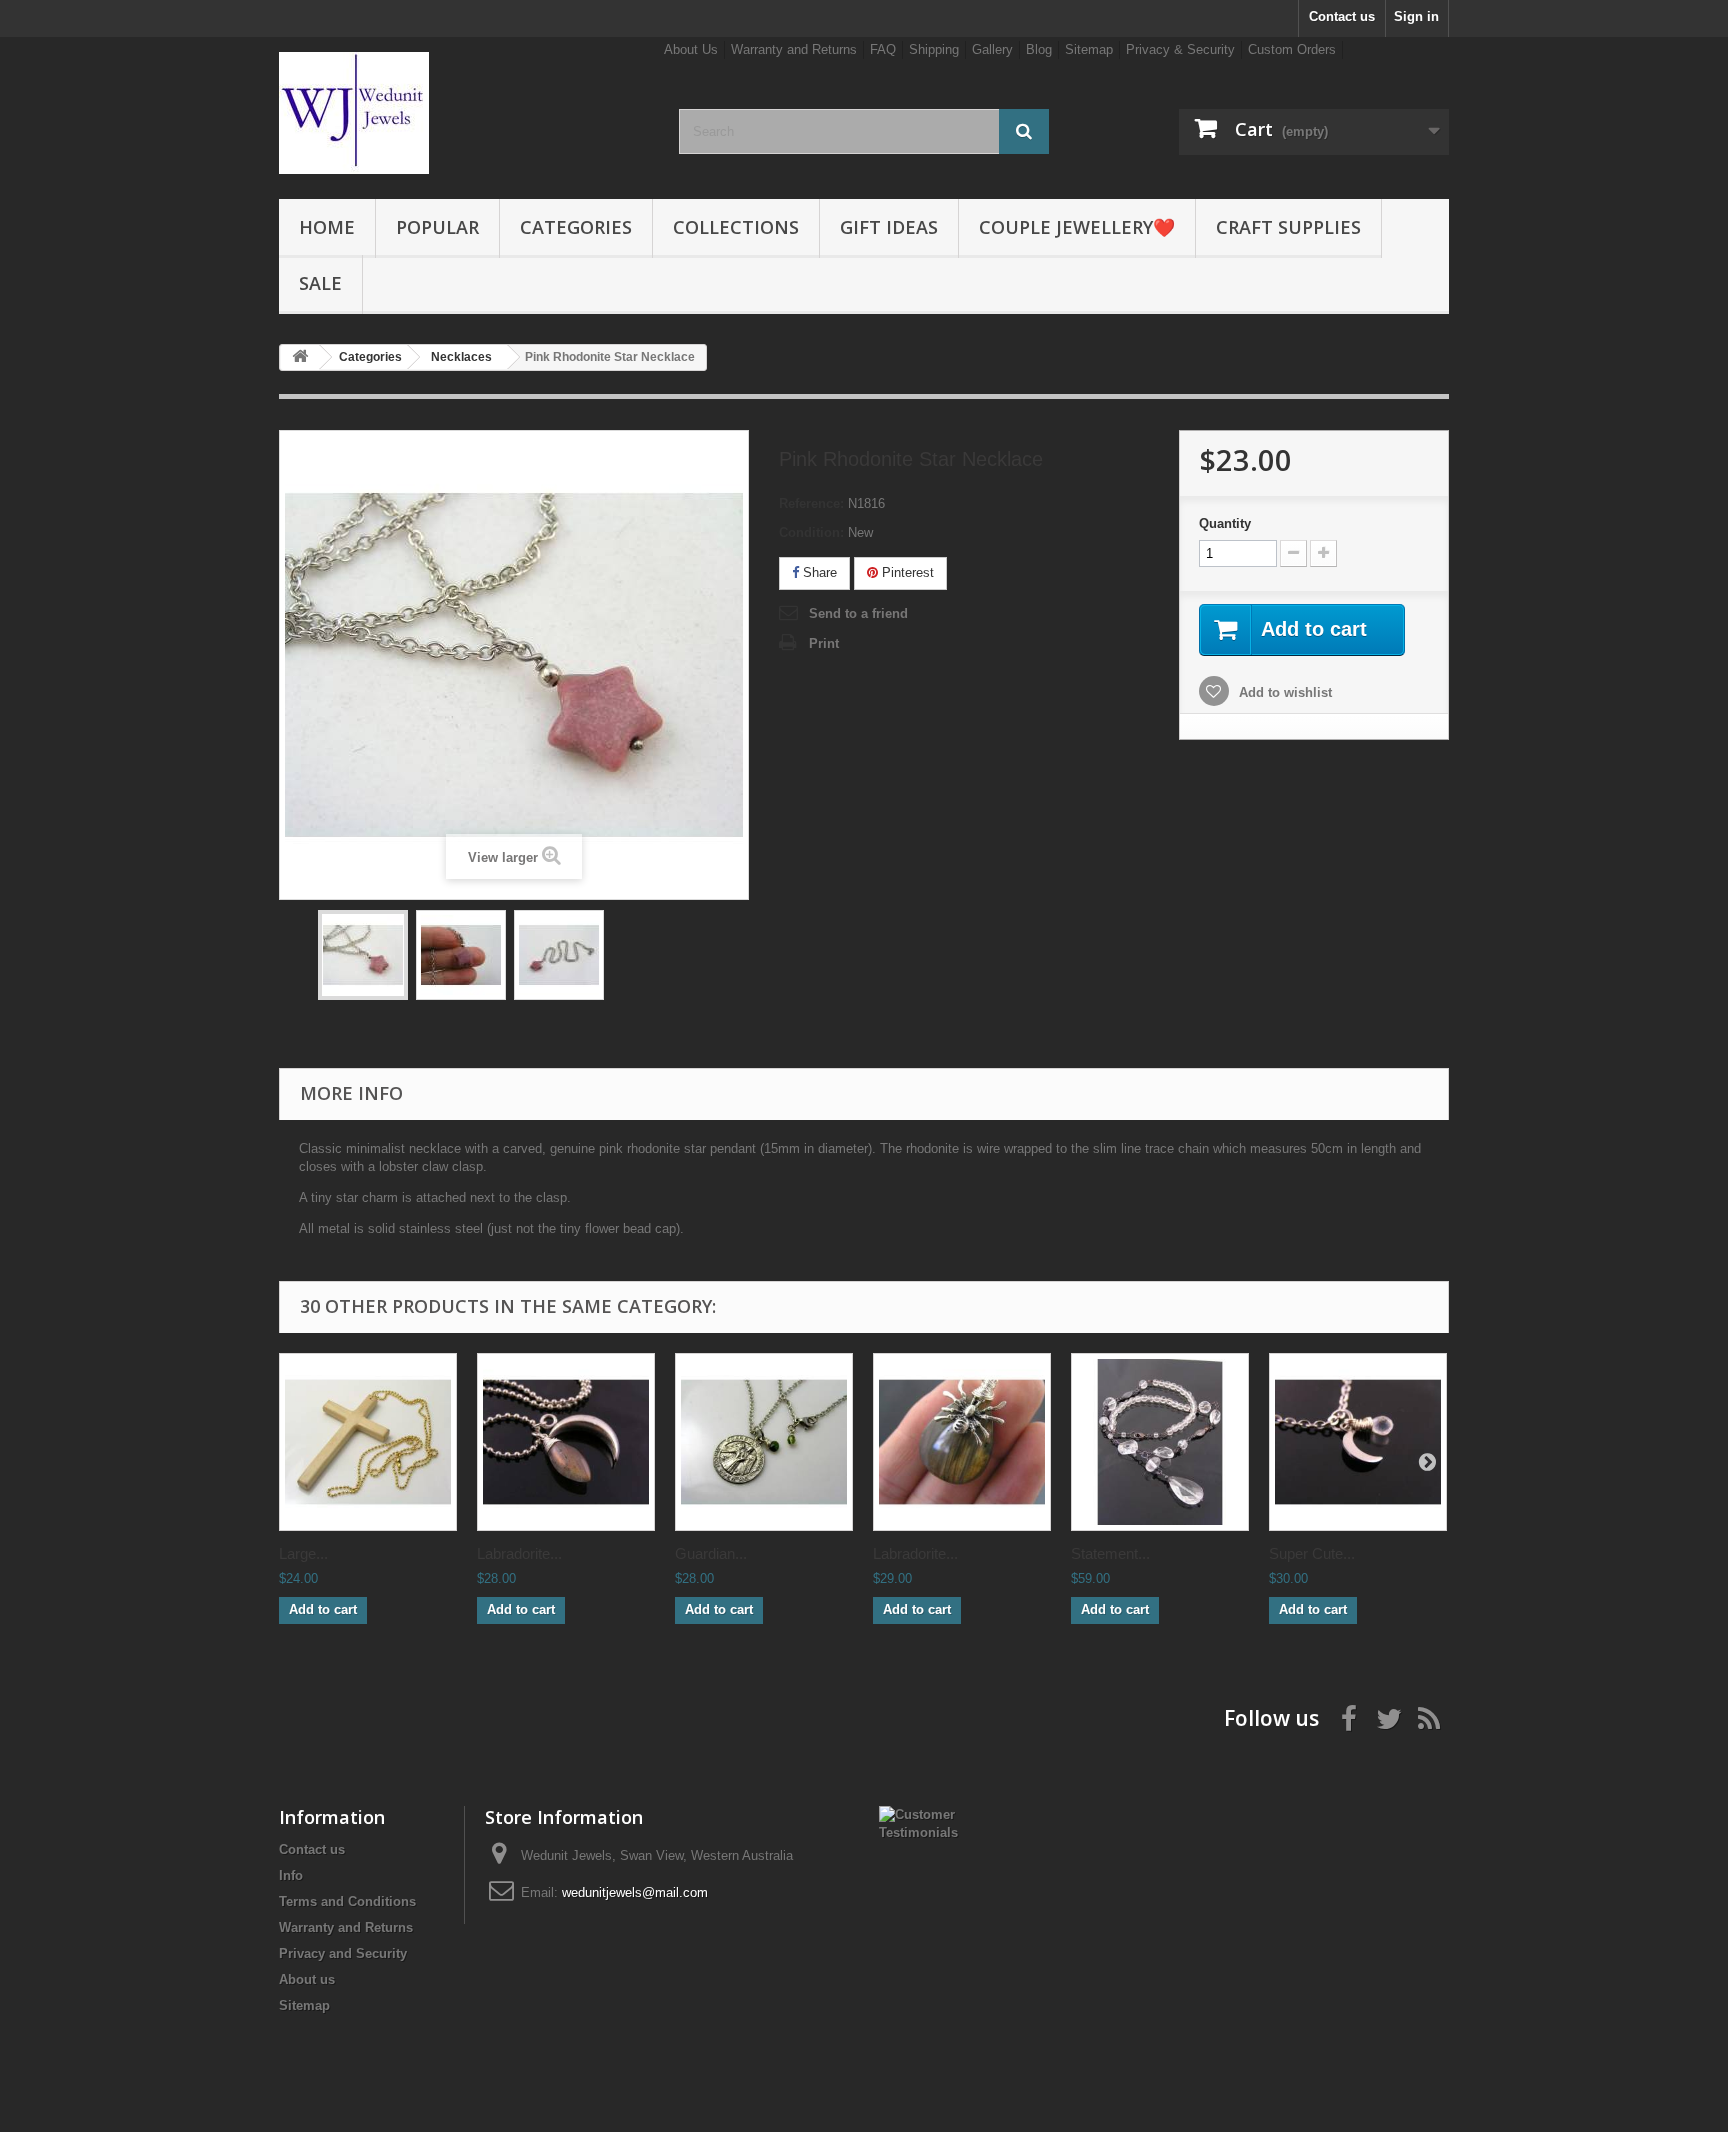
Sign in (1416, 16)
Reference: (811, 503)
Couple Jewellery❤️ (1077, 227)
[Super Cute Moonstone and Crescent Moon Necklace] (1358, 1442)
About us (307, 1979)
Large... (303, 1553)
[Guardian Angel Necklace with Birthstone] (764, 1442)
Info (291, 1875)
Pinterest (906, 572)
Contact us (1342, 16)
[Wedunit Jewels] (464, 113)
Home (327, 227)
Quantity (1225, 523)
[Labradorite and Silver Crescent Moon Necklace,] (566, 1442)
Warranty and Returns (794, 49)
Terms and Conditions (347, 1901)
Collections (736, 227)
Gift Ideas (889, 227)
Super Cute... (1312, 1553)
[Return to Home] (300, 357)
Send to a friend (858, 613)
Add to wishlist (1283, 692)
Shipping (934, 49)
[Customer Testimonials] (930, 1822)
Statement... (1110, 1553)
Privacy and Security (343, 1953)
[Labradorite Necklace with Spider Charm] (962, 1442)
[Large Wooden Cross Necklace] (368, 1442)
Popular (437, 227)
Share (818, 572)
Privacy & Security (1180, 49)
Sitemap (1089, 49)
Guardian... (711, 1553)
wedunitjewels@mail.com (635, 1892)
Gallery (992, 49)
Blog (1039, 49)
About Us (691, 49)
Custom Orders (1292, 49)
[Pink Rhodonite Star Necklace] (363, 955)
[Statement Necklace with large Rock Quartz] (1160, 1442)
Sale (320, 283)
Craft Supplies (1288, 227)
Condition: (811, 532)
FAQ (883, 49)
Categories (576, 227)
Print (824, 643)
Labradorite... (519, 1553)
